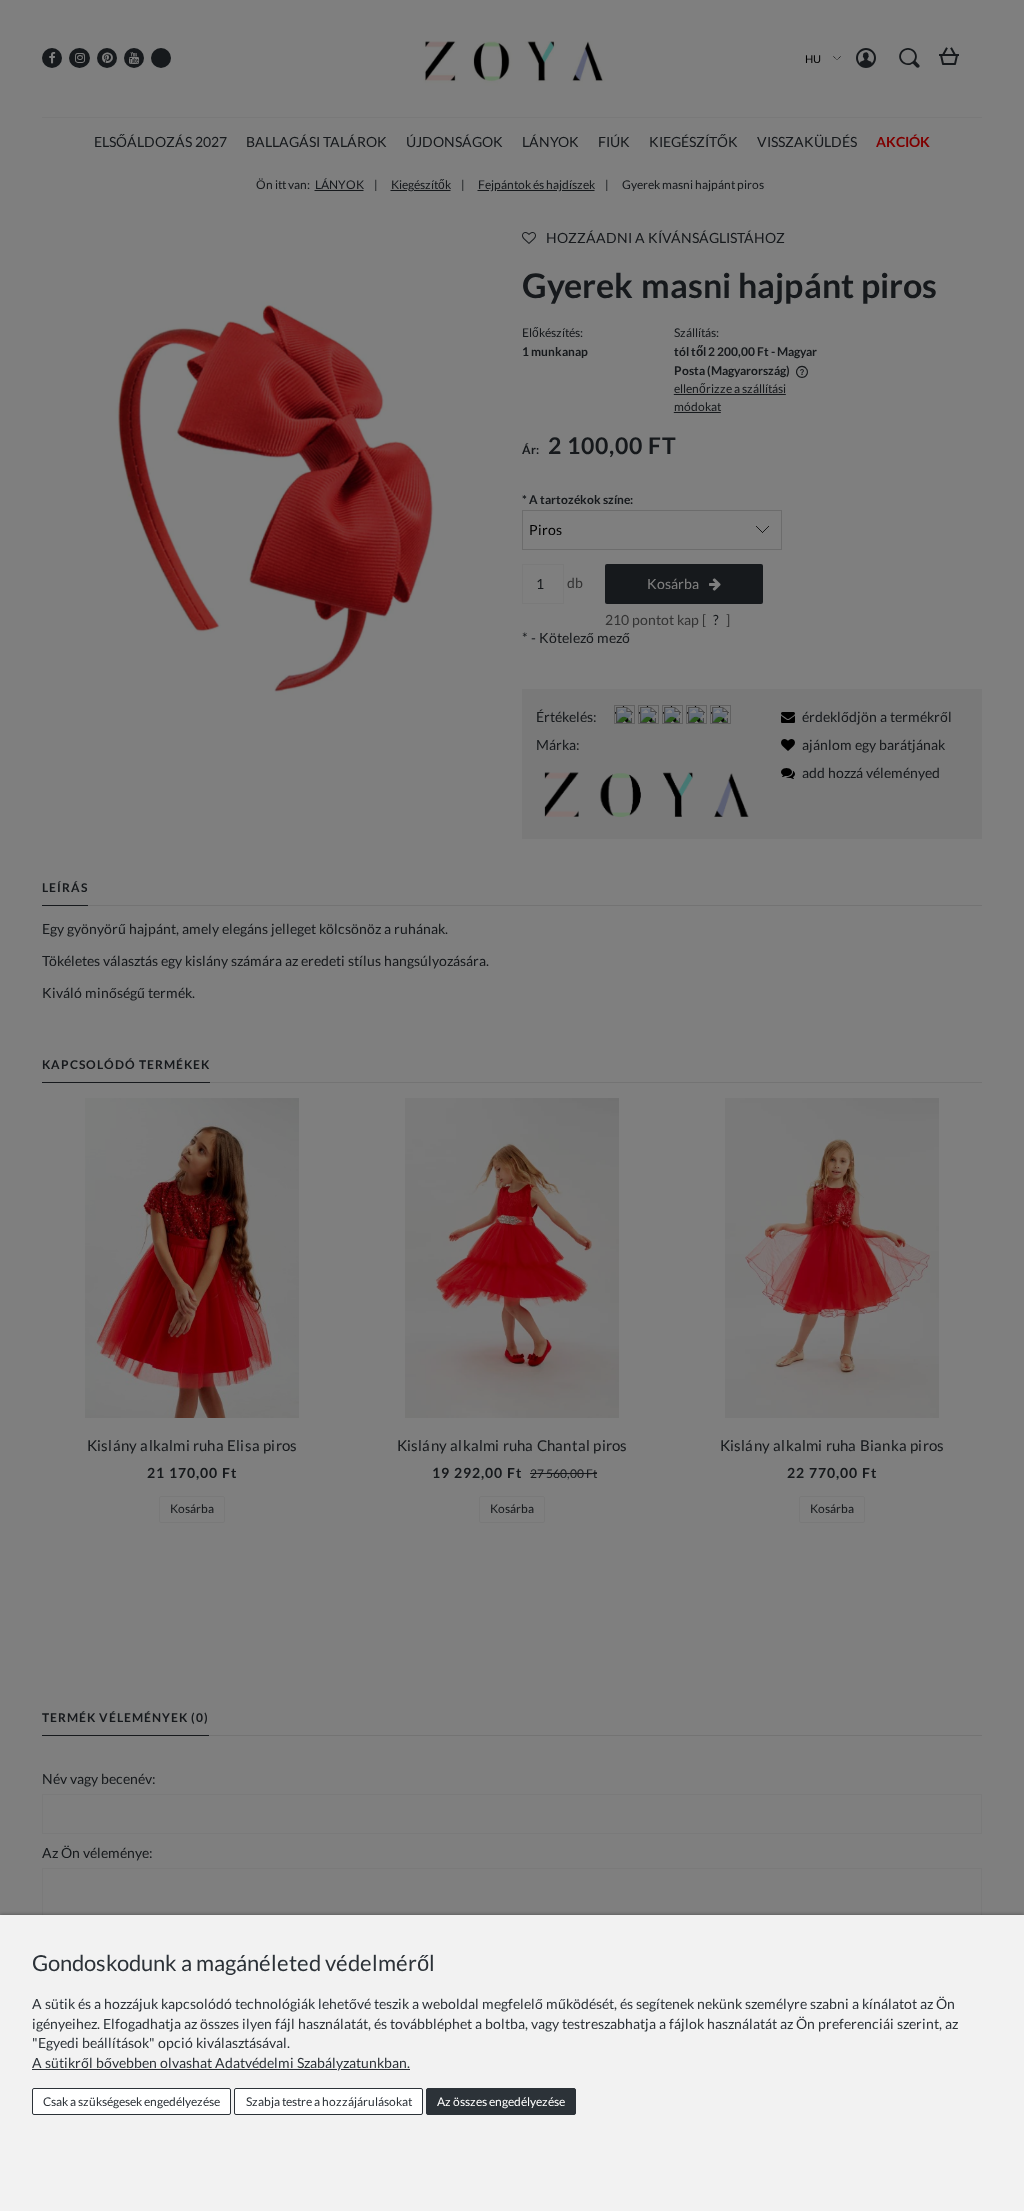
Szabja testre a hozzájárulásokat (329, 2101)
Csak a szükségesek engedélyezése (131, 2101)
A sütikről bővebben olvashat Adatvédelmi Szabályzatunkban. (221, 2062)
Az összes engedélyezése (501, 2101)
